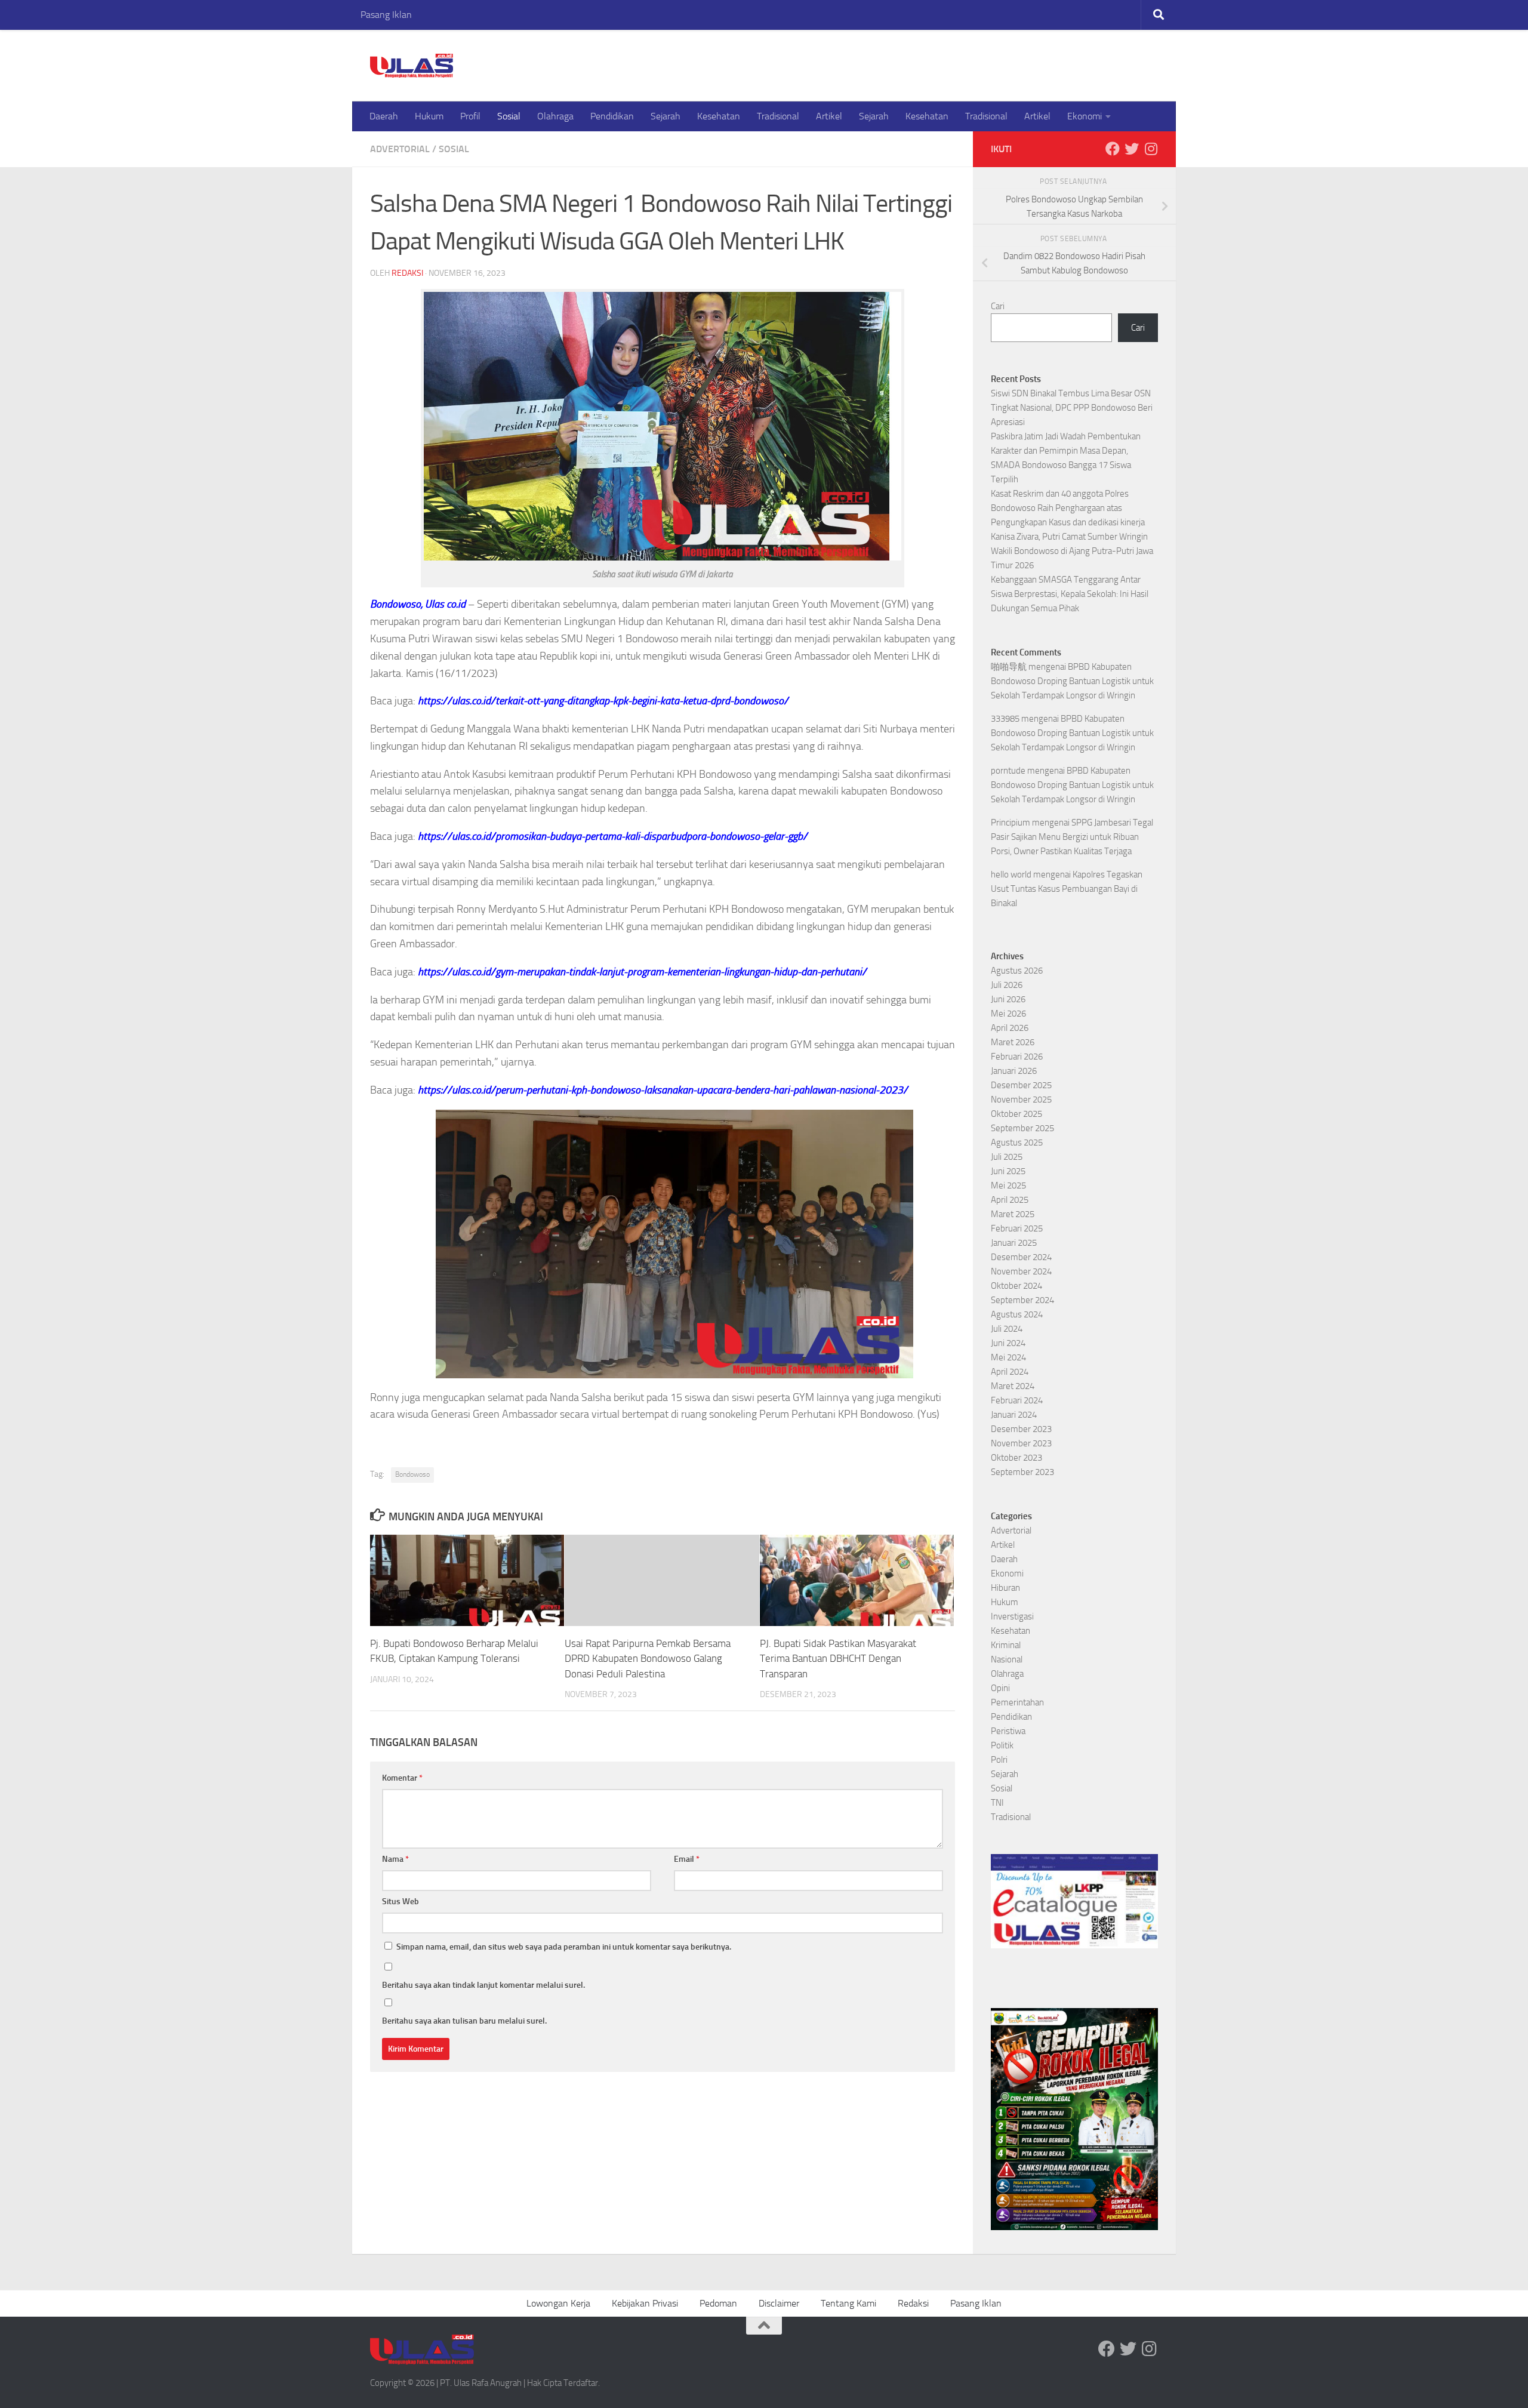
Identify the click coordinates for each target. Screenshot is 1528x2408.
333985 (1005, 719)
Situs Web (401, 1902)
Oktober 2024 (1016, 1286)
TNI (997, 1803)
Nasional (1007, 1659)
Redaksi (407, 273)
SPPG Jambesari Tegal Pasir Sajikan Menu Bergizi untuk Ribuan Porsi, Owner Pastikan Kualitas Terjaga (1072, 837)
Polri (999, 1760)
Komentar (402, 1778)
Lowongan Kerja (558, 2303)
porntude (1008, 771)
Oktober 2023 (1016, 1458)
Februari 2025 (1017, 1228)
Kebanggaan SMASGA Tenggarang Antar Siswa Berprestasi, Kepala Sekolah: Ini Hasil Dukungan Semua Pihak (1070, 594)
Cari (998, 306)
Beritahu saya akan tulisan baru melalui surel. (464, 2021)
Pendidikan (612, 116)
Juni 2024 (1008, 1343)
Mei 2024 (1008, 1357)
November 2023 (1021, 1443)
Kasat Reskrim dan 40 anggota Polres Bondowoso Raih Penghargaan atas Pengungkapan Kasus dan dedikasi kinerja (1069, 508)
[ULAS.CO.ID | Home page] (412, 66)
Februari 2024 (1017, 1400)
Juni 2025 (1008, 1171)
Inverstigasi (1012, 1616)
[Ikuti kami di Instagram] (1151, 149)
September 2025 (1022, 1128)
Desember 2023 (1021, 1429)
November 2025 (1021, 1100)
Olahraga (555, 116)
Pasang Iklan (386, 15)
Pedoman (718, 2303)
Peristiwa (1008, 1731)
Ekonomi (1085, 116)
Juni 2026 (1008, 999)
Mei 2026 (1008, 1014)
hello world (1011, 874)
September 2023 (1022, 1472)
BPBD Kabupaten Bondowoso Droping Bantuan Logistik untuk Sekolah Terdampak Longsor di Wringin (1072, 681)
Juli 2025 (1007, 1157)
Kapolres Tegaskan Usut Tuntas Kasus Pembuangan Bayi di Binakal (1067, 889)
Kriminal (1006, 1645)
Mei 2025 (1008, 1185)
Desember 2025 (1021, 1085)
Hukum (429, 116)
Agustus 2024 (1017, 1314)
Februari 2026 (1017, 1057)
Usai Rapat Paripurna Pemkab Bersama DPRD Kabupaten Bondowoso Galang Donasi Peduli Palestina (648, 1658)
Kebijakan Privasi (645, 2303)
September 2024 (1022, 1300)
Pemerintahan (1017, 1702)
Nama (395, 1859)
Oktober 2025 (1016, 1114)
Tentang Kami (848, 2303)
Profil (470, 116)
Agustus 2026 (1017, 971)
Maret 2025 (1013, 1214)
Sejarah (666, 116)
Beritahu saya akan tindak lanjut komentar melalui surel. (483, 1985)
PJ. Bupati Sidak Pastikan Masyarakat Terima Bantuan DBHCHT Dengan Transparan (838, 1658)
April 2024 (1010, 1372)
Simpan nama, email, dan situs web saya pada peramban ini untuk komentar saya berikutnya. (564, 1947)
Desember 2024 (1021, 1257)
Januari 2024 (1014, 1415)
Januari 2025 (1014, 1243)
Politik (1002, 1745)
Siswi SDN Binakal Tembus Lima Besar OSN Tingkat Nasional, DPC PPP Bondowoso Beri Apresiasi (1072, 408)
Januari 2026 (1014, 1071)
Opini (1000, 1688)
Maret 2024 (1013, 1386)
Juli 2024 (1007, 1329)
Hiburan (1005, 1588)
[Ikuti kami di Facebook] (1113, 149)
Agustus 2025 (1017, 1143)
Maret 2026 (1013, 1042)
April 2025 (1010, 1200)
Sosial (509, 116)
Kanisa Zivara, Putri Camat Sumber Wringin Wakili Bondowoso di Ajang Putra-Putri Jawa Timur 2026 (1072, 551)
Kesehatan (719, 116)
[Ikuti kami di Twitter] (1132, 149)
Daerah (384, 116)
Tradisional (778, 116)
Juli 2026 (1007, 985)
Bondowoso (412, 1474)
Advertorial (400, 149)
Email (687, 1859)
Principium (1011, 823)
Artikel (829, 116)
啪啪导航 (1009, 667)
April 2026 (1010, 1028)
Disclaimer (779, 2303)
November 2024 (1021, 1271)
